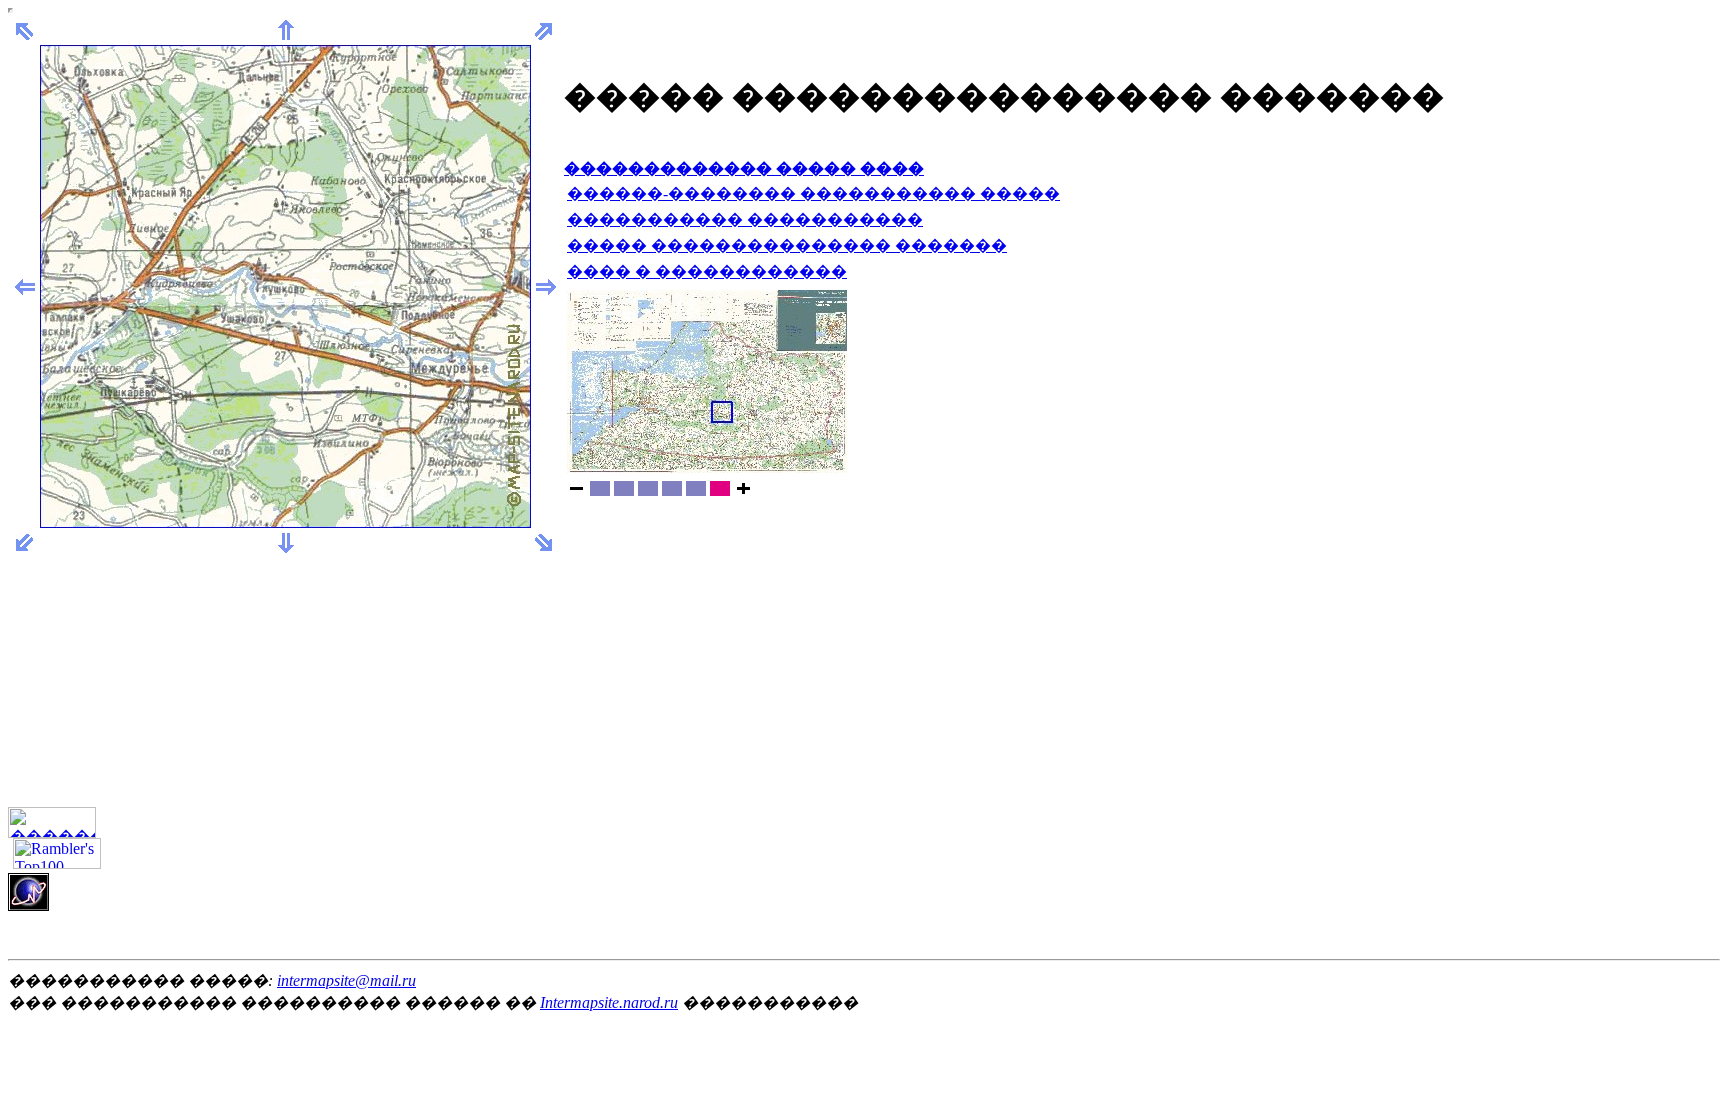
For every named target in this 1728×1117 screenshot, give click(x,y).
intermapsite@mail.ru (346, 980)
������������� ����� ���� (744, 168)
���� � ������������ (707, 271)
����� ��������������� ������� (787, 245)
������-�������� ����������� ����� (813, 193)
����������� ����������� (745, 219)
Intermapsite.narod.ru (609, 1002)
